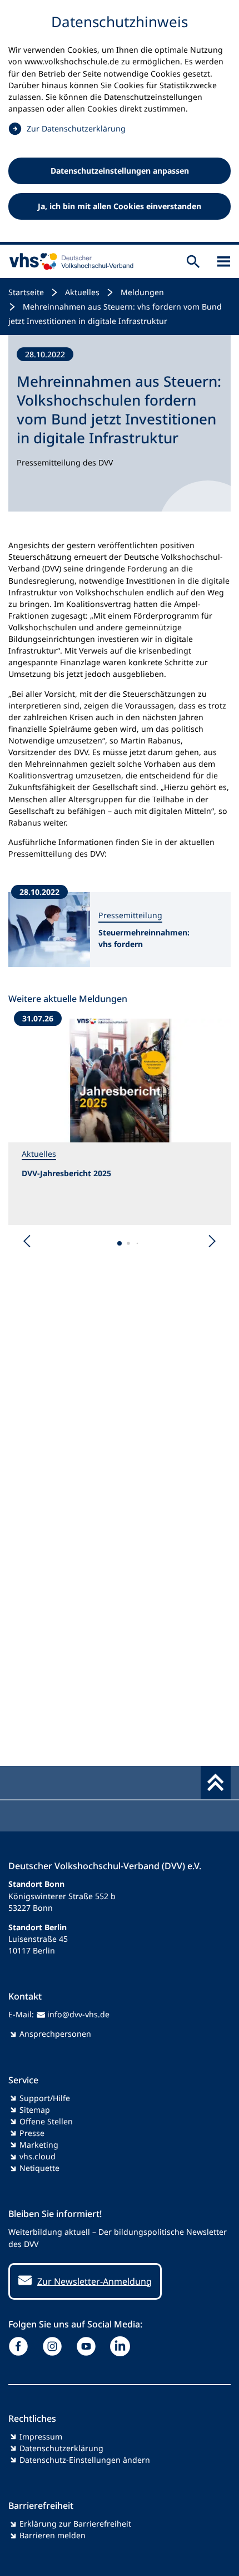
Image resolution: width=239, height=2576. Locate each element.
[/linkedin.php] (123, 2346)
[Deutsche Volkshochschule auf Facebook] (21, 2346)
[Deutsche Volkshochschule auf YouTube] (89, 2346)
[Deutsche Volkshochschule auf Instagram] (55, 2346)
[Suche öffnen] (193, 261)
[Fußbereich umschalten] (216, 1783)
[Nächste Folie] (212, 1241)
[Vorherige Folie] (27, 1241)
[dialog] (120, 122)
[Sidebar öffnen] (224, 261)
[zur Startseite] (69, 261)
